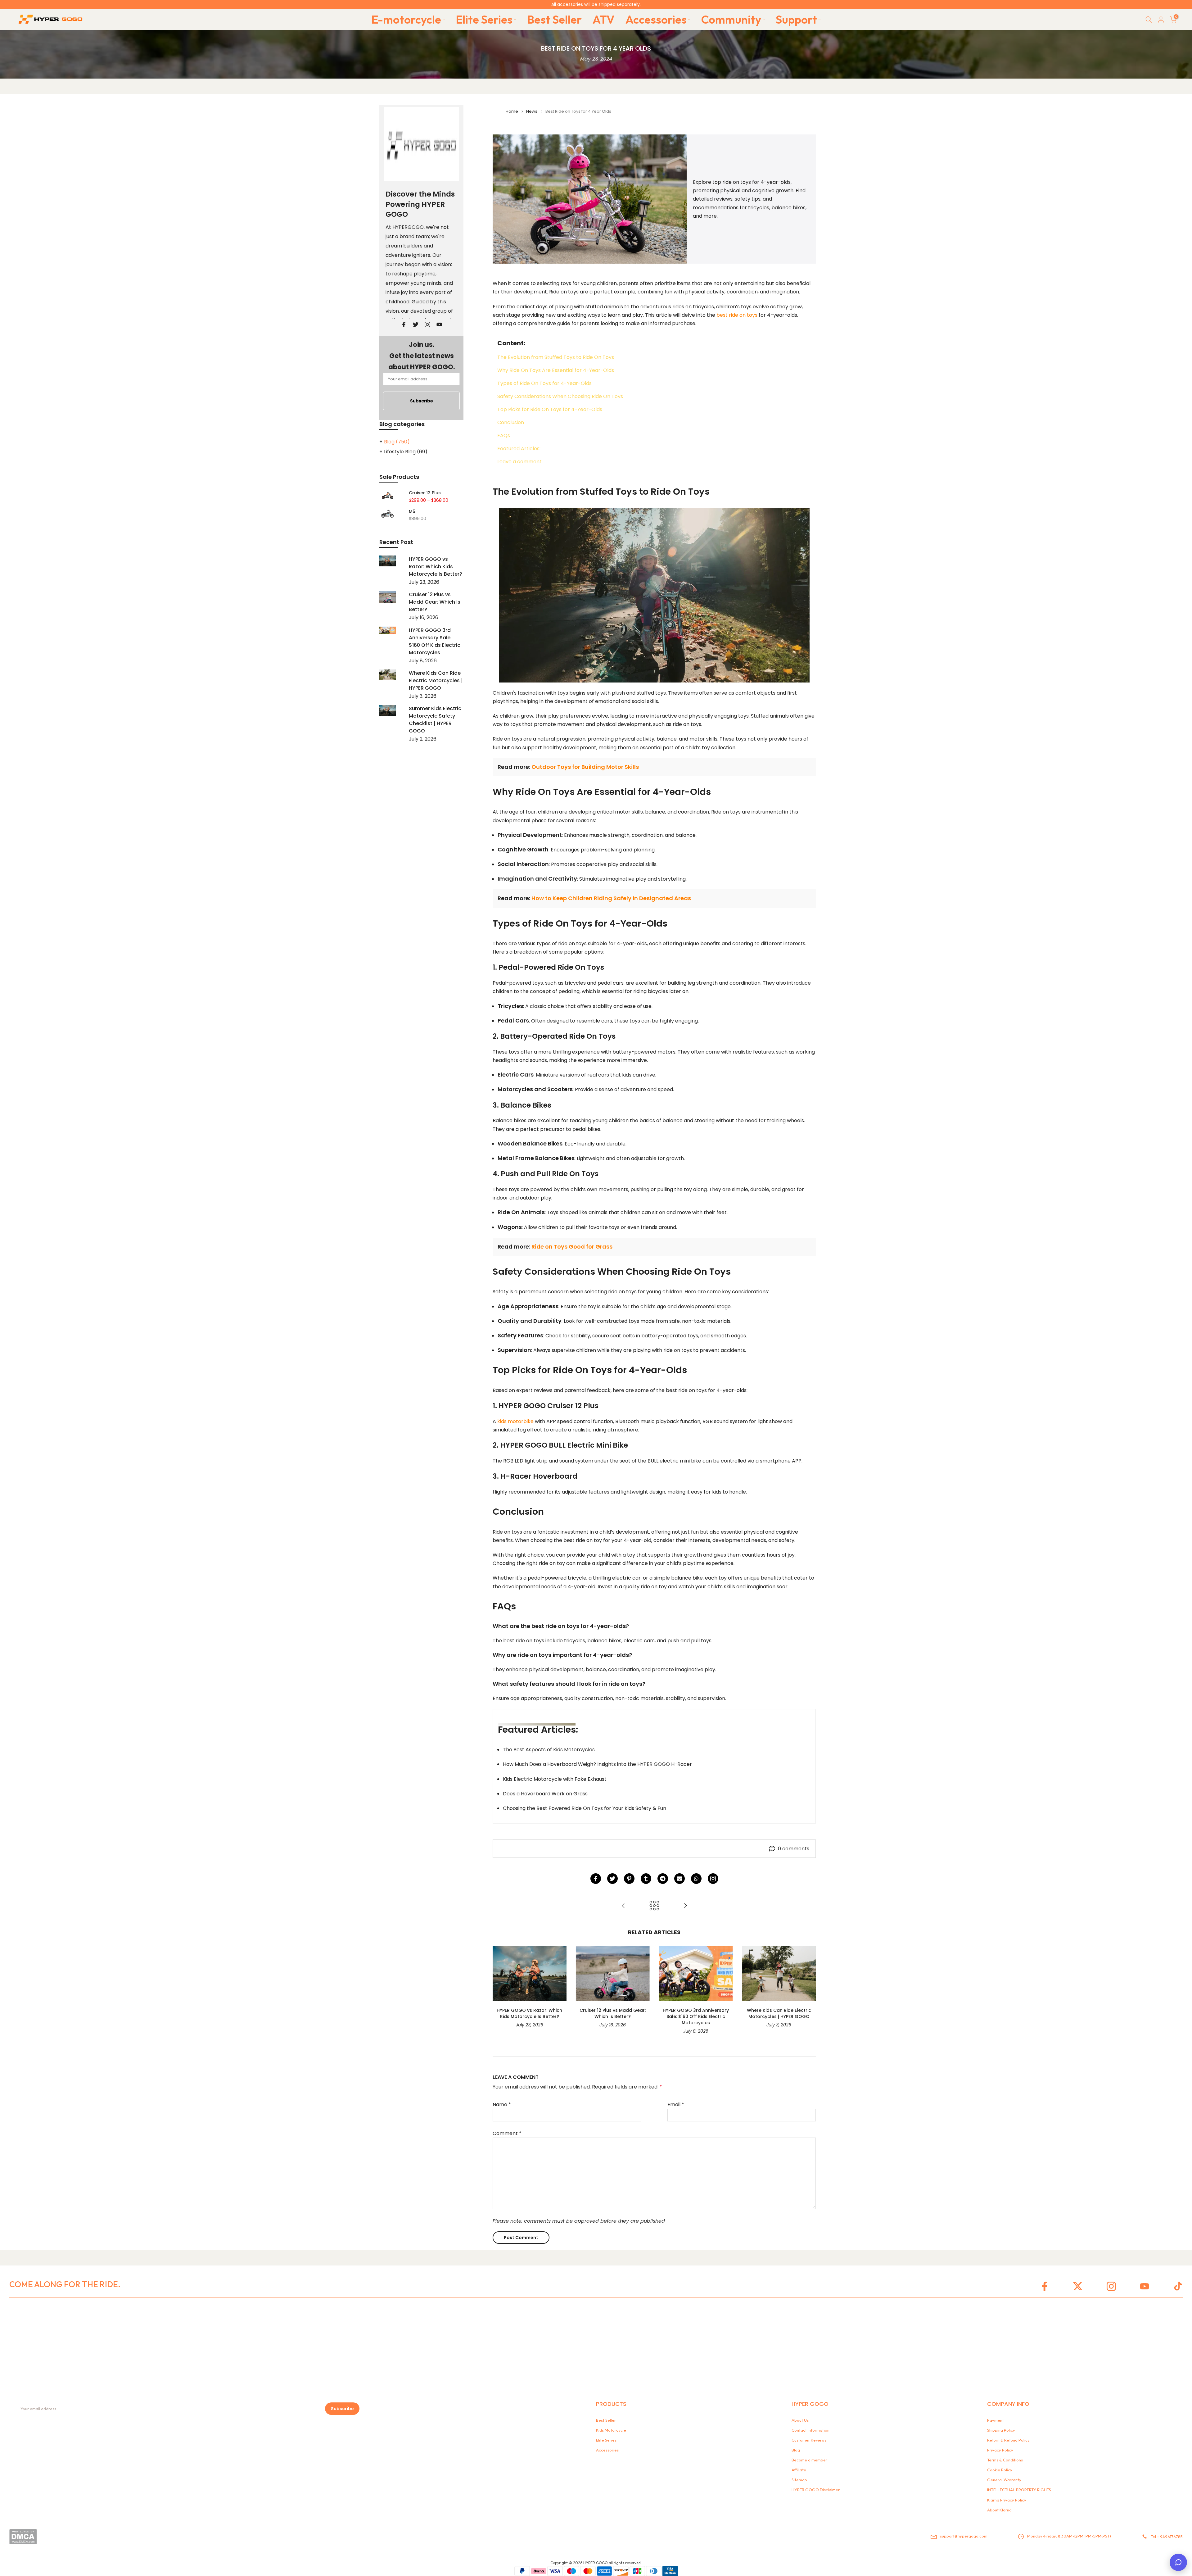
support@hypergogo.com (964, 2536)
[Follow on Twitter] (416, 324)
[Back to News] (654, 1906)
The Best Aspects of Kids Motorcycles (549, 1750)
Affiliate (799, 2470)
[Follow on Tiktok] (1178, 2286)
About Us (800, 2420)
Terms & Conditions (1005, 2460)
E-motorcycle (406, 19)
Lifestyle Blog (406, 452)
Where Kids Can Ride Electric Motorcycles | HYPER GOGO (779, 2013)
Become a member (809, 2460)
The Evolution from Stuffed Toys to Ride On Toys (556, 357)
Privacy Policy (1000, 2450)
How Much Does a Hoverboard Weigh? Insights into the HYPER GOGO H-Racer (597, 1764)
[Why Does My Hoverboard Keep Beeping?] (623, 1906)
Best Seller (554, 19)
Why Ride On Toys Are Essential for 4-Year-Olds (556, 370)
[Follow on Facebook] (404, 324)
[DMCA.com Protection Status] (23, 2537)
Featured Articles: (519, 449)
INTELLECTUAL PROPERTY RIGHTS (1019, 2490)
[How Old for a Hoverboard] (685, 1906)
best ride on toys (737, 315)
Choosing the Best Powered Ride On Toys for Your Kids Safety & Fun (585, 1808)
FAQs (504, 436)
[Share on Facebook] (596, 1879)
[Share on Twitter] (612, 1879)
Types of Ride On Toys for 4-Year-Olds (544, 383)
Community (731, 19)
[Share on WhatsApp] (696, 1879)
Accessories (656, 19)
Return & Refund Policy (1008, 2440)
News (532, 111)
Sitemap (799, 2480)
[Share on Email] (680, 1879)
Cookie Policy (1000, 2470)
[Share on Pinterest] (629, 1879)
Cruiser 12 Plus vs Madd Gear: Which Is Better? (613, 2013)
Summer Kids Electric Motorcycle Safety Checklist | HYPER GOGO (435, 720)
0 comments (794, 1849)
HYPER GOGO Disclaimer (816, 2490)
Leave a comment (519, 462)
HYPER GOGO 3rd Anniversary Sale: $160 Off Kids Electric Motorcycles (696, 2016)
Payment (996, 2420)
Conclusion (511, 423)
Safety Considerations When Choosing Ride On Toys (560, 397)
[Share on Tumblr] (646, 1879)
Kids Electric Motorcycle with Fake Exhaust (555, 1779)
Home (512, 111)
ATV (604, 19)
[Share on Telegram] (663, 1879)
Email (676, 2104)
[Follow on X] (1078, 2286)
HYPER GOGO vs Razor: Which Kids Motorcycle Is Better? (529, 2013)
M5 (412, 512)
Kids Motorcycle (611, 2430)
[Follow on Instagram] (713, 1879)
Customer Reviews (809, 2440)
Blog (397, 442)
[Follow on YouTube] (439, 324)
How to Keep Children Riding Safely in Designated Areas (611, 898)
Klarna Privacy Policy (1007, 2500)
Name (502, 2104)
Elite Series (484, 19)
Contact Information (810, 2430)
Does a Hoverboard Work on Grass (545, 1794)
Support (796, 19)
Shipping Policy (1001, 2430)
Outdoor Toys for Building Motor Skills (585, 767)
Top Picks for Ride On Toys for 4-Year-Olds (550, 410)
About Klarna (999, 2510)
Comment (507, 2133)
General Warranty (1004, 2480)
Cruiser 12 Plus (425, 493)
